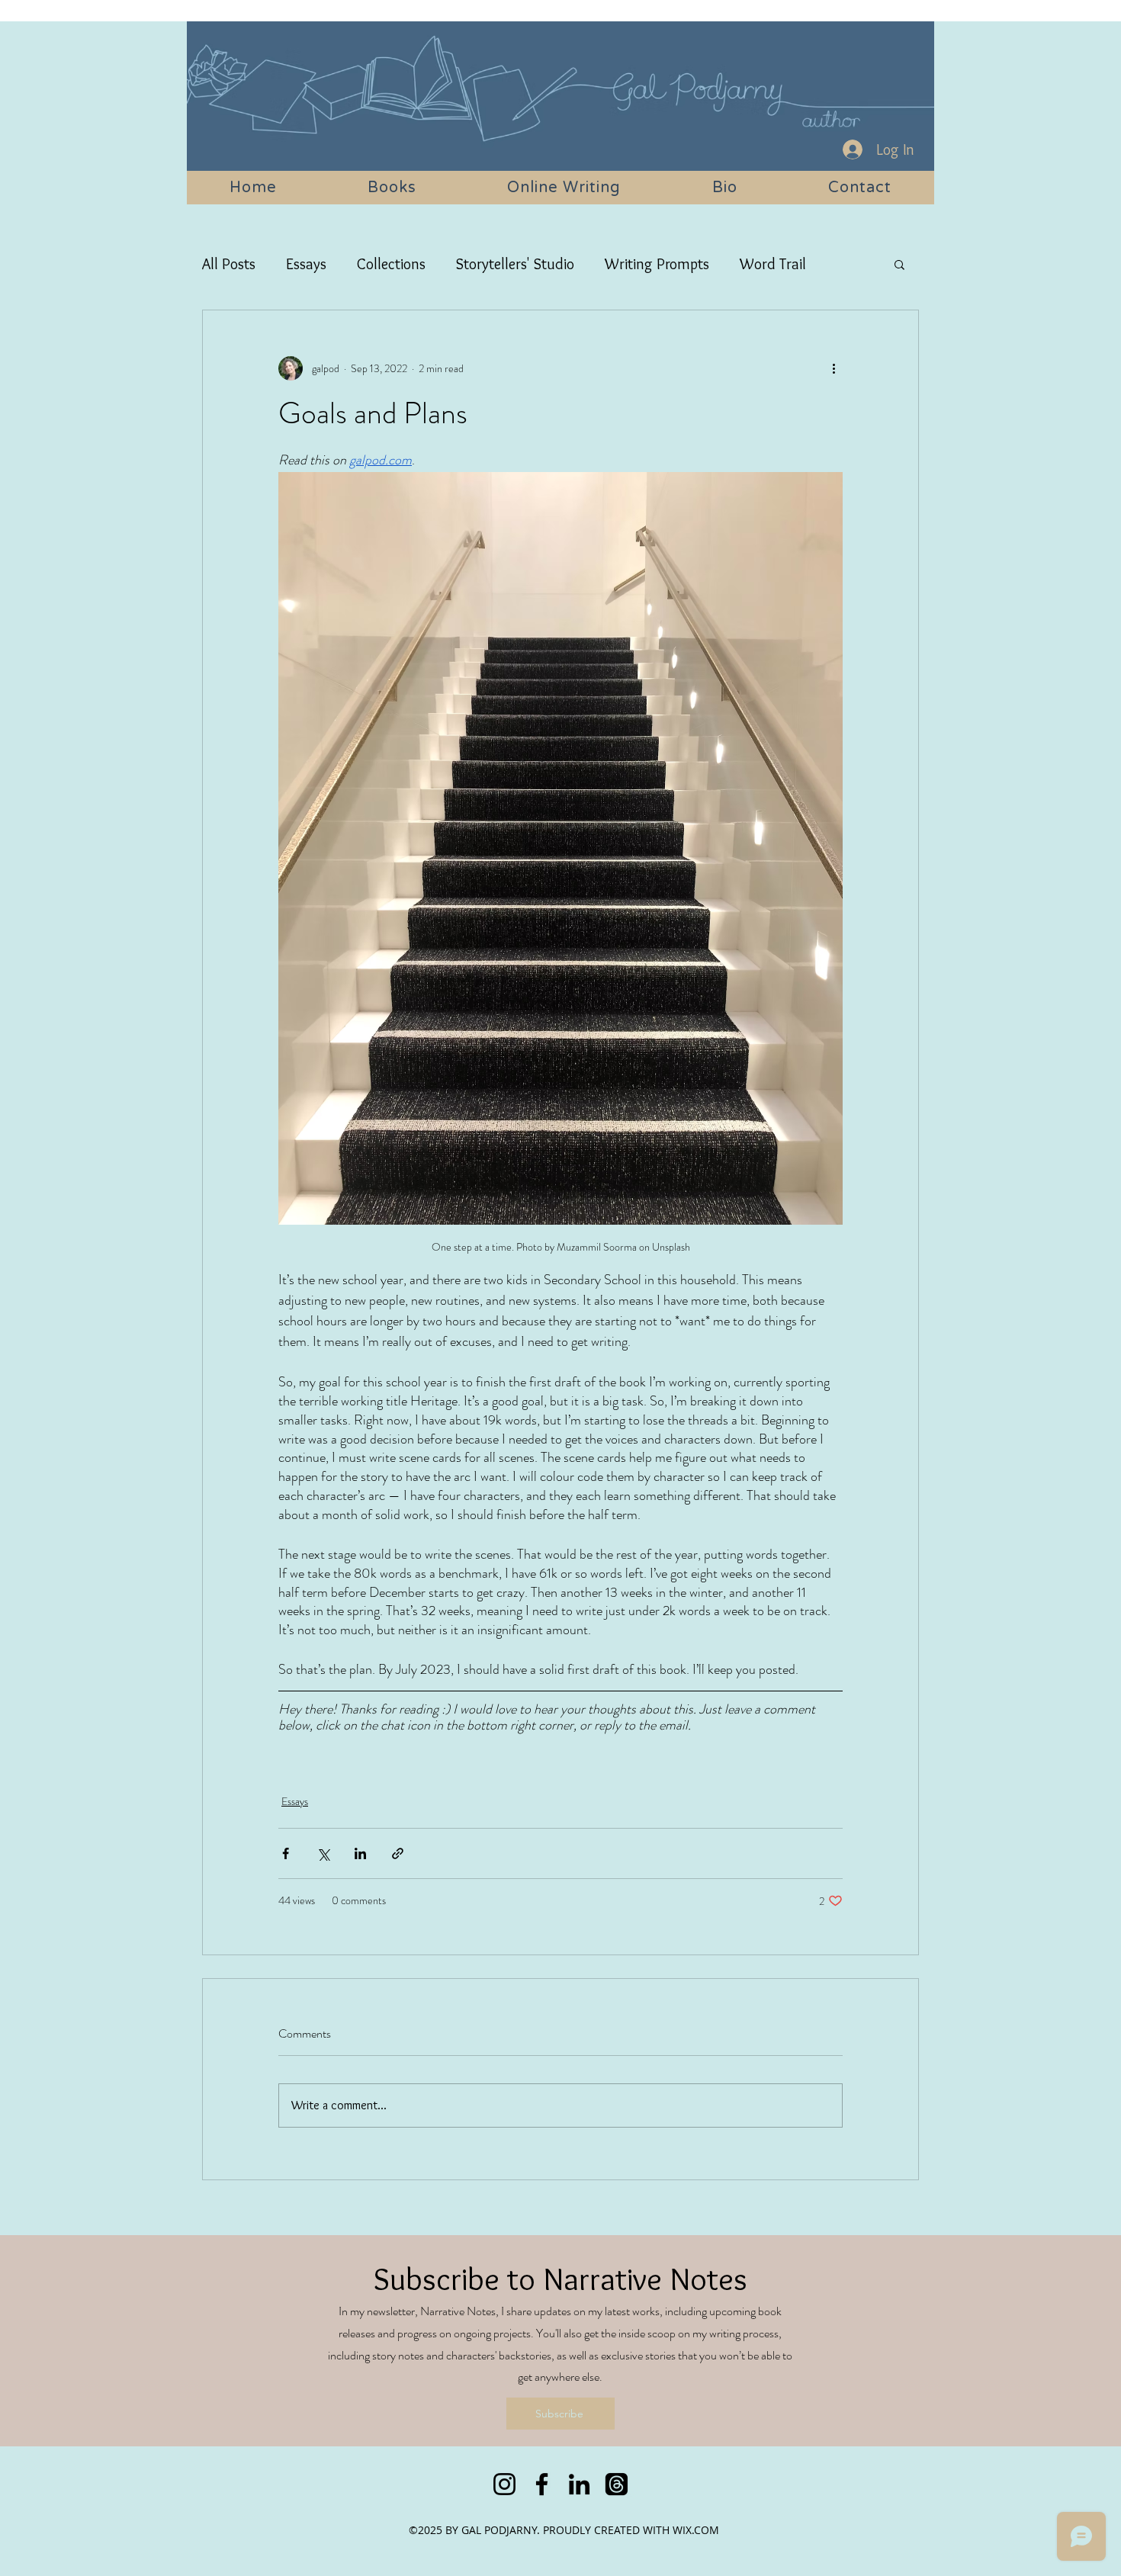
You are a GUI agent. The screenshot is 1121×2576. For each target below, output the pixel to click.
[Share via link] (398, 1853)
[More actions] (834, 368)
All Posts (229, 264)
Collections (391, 264)
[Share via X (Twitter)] (323, 1853)
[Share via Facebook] (286, 1853)
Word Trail (773, 264)
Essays (306, 264)
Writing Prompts (657, 264)
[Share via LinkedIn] (360, 1853)
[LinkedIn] (579, 2484)
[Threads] (617, 2484)
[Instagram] (504, 2484)
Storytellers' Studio (515, 264)
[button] (899, 264)
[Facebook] (542, 2484)
